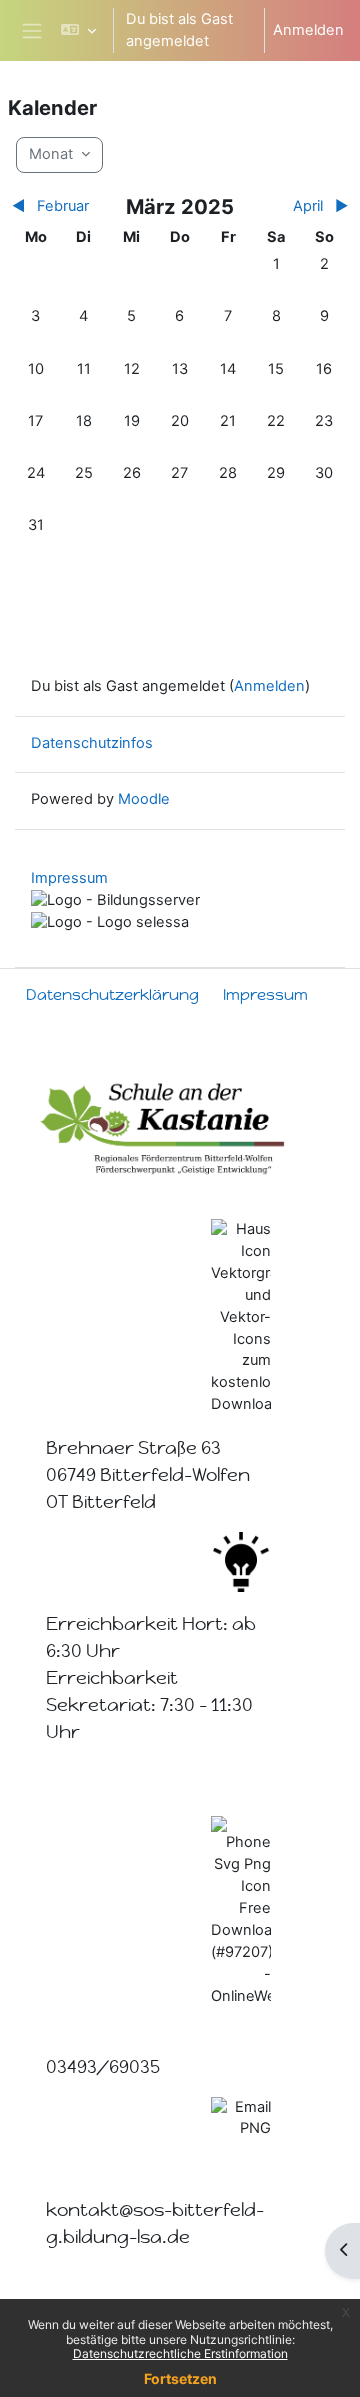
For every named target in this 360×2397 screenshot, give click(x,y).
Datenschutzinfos (92, 743)
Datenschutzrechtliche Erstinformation (180, 2353)
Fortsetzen (180, 2378)
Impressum (69, 878)
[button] (78, 30)
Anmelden (308, 30)
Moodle (144, 799)
